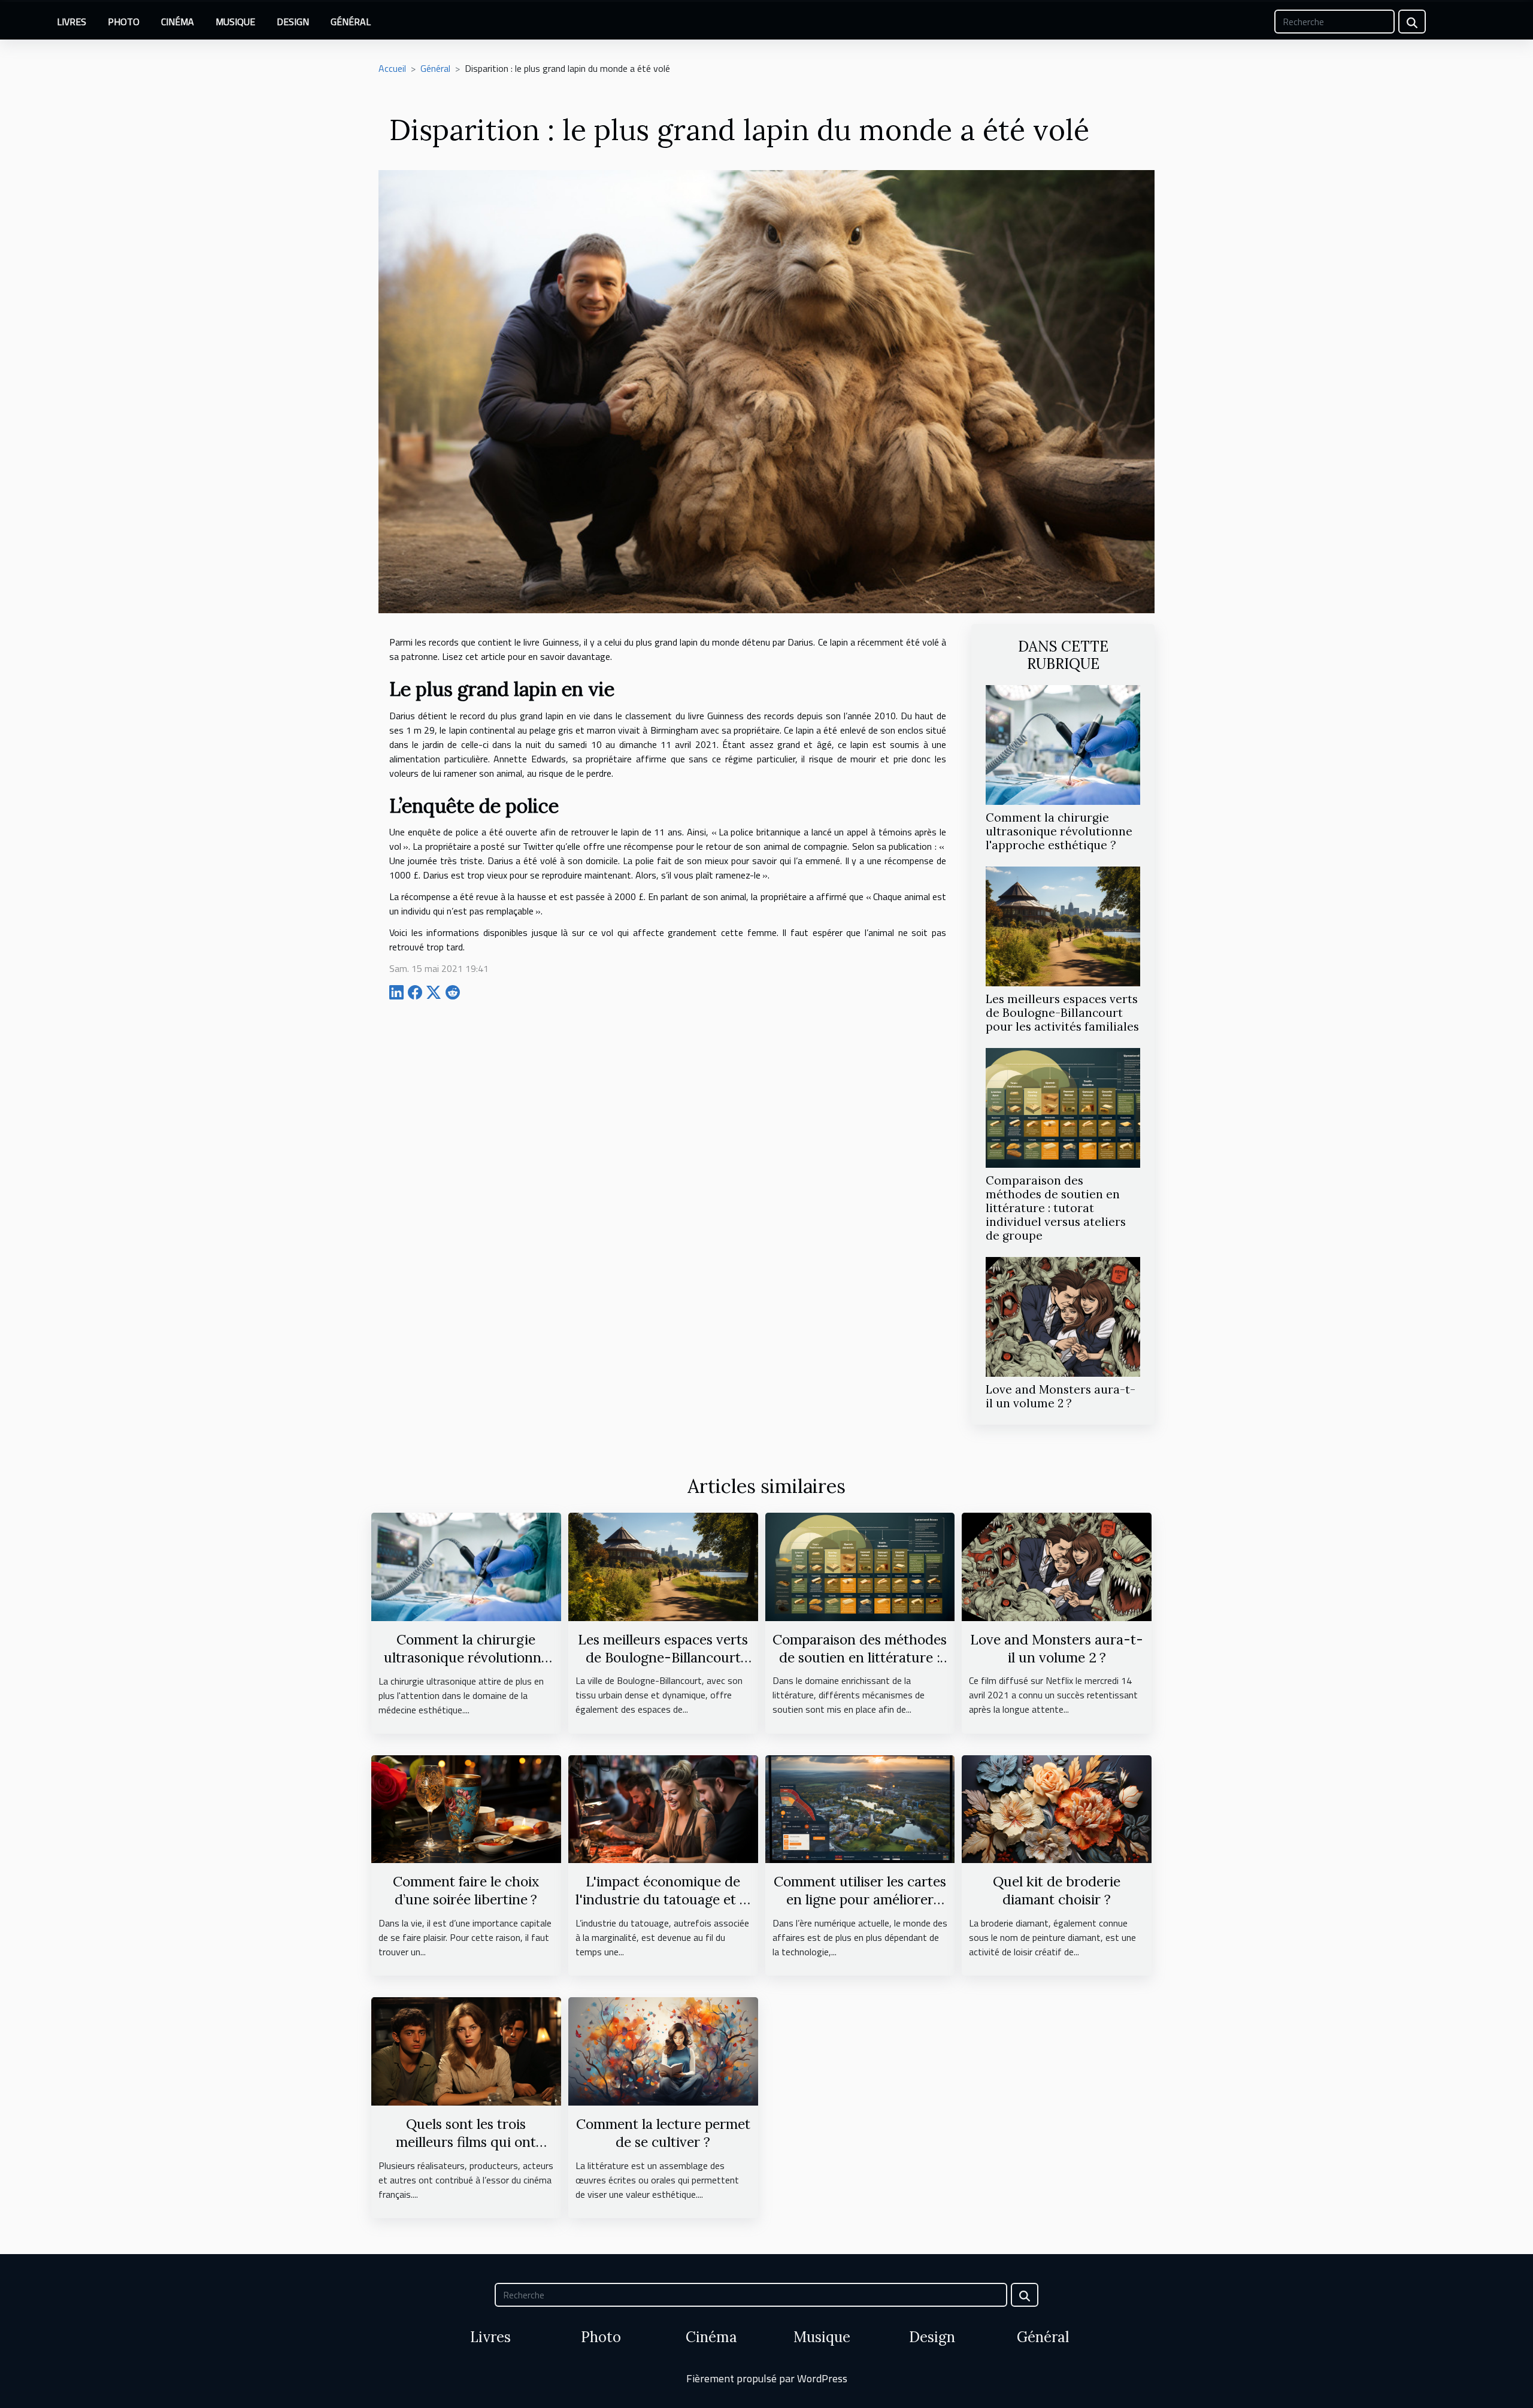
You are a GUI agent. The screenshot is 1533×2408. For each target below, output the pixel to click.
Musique (235, 22)
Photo (124, 22)
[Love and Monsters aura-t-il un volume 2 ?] (1063, 1316)
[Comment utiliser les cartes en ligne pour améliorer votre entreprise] (860, 1808)
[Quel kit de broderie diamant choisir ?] (1057, 1808)
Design (293, 22)
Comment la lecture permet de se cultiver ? (663, 2133)
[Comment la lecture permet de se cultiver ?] (663, 2050)
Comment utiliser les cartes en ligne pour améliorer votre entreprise (860, 1899)
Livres (72, 22)
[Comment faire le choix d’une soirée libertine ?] (466, 1808)
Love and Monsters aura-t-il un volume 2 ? (1061, 1396)
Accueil (392, 68)
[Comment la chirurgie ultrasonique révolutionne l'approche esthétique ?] (1063, 744)
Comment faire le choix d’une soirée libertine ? (466, 1890)
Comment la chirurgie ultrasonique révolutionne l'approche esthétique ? (1059, 831)
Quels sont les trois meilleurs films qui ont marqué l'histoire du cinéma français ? (466, 2151)
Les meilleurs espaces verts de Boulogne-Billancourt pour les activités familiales (1062, 1013)
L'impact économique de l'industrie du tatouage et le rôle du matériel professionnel (663, 1908)
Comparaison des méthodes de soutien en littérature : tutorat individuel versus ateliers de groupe (1056, 1208)
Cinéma (178, 22)
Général (351, 22)
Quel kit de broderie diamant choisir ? (1057, 1890)
